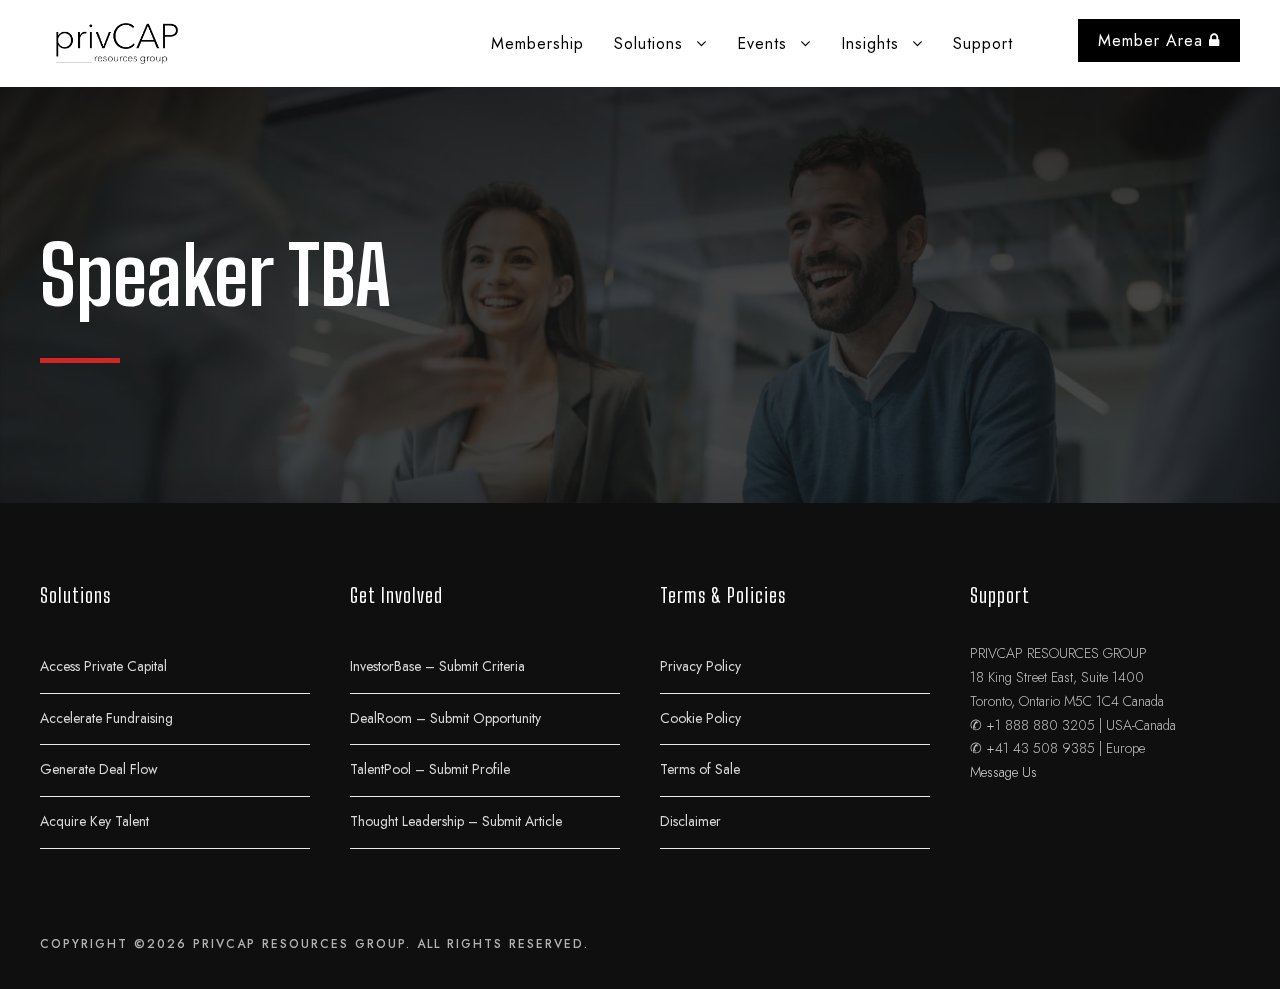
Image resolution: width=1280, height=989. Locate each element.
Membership (537, 43)
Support (983, 43)
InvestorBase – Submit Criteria (437, 666)
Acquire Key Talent (94, 820)
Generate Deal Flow (99, 769)
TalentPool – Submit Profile (430, 769)
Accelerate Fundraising (106, 717)
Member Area (1153, 40)
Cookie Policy (700, 717)
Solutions (648, 43)
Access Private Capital (103, 666)
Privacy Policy (700, 666)
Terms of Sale (700, 769)
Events (762, 43)
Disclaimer (690, 820)
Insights (870, 43)
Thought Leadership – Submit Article (456, 820)
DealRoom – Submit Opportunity (445, 717)
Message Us (1003, 772)
